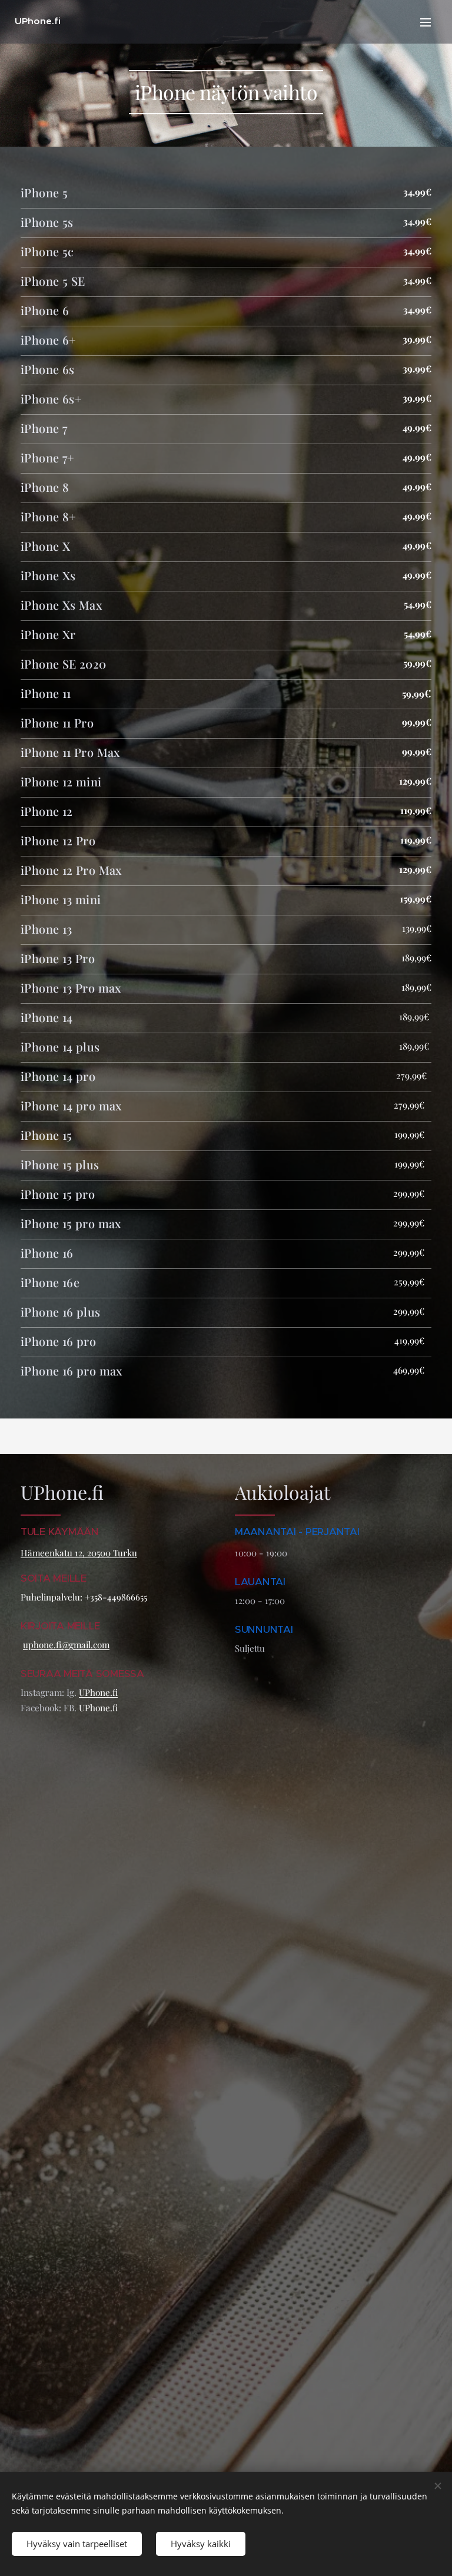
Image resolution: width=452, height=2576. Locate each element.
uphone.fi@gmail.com (66, 1645)
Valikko (426, 22)
